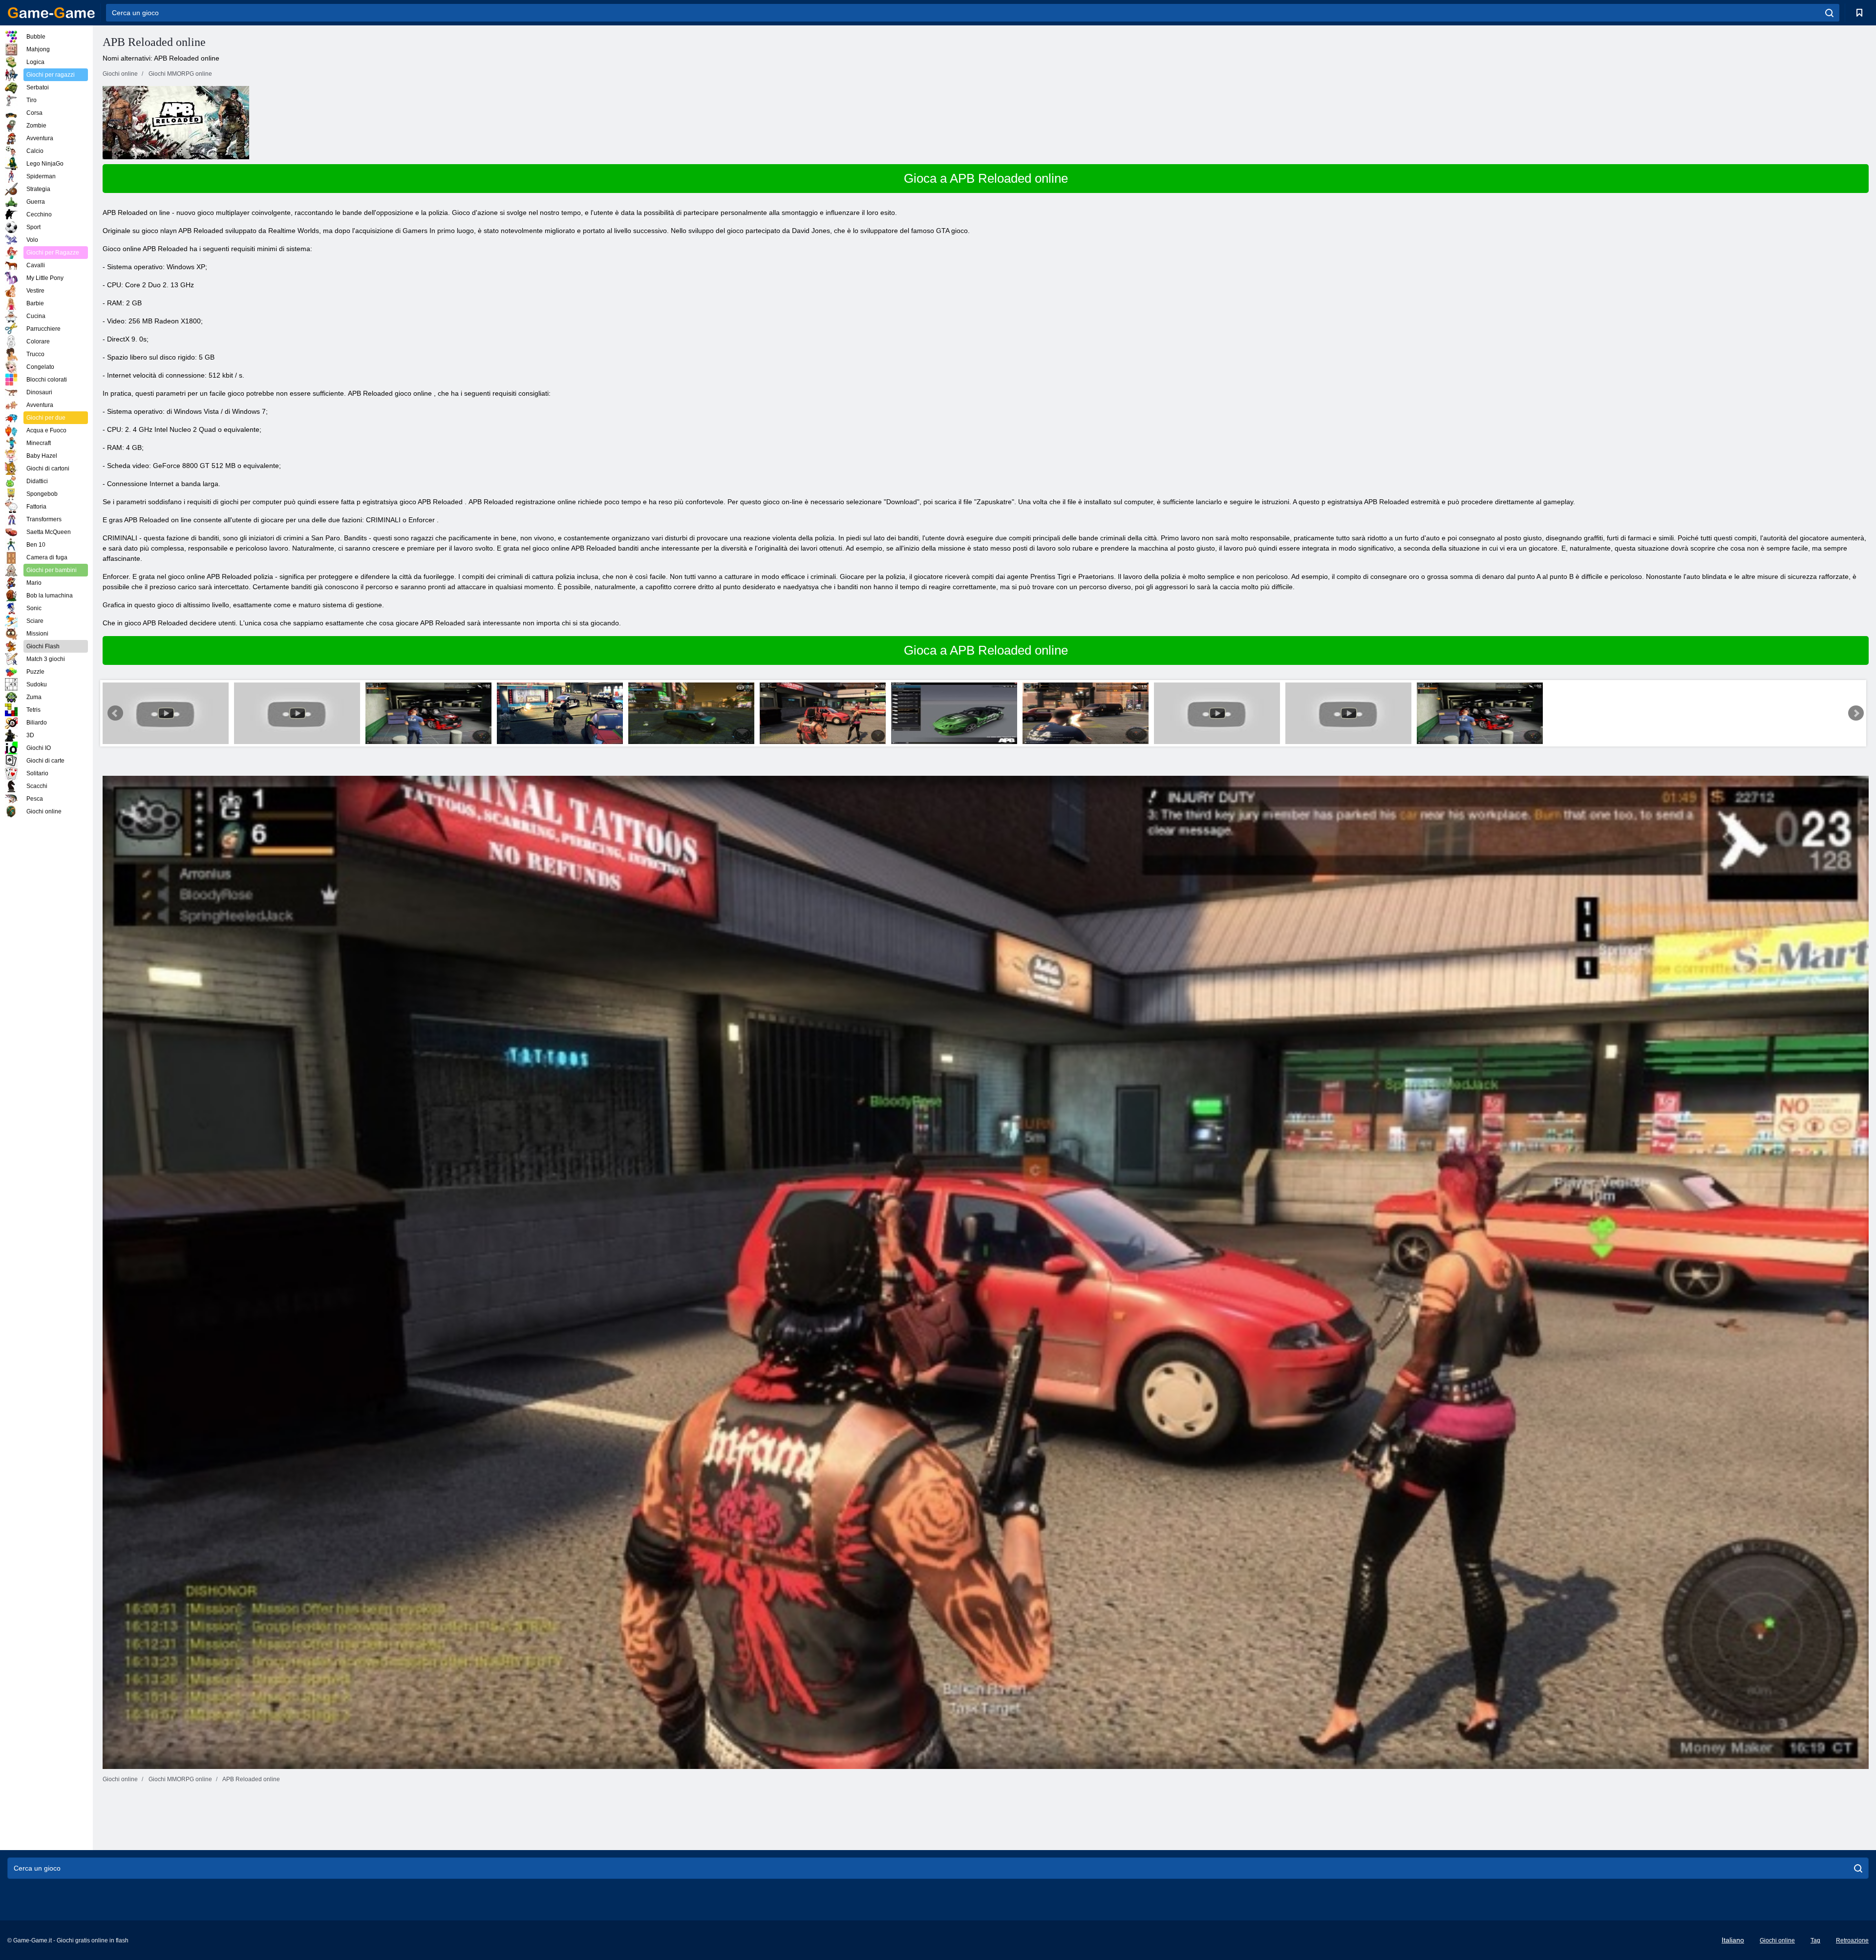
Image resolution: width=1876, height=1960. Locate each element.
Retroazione (1852, 1940)
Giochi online (1777, 1940)
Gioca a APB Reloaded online (986, 178)
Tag (1815, 1940)
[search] (1829, 13)
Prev (115, 713)
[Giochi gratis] (51, 13)
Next (1856, 713)
